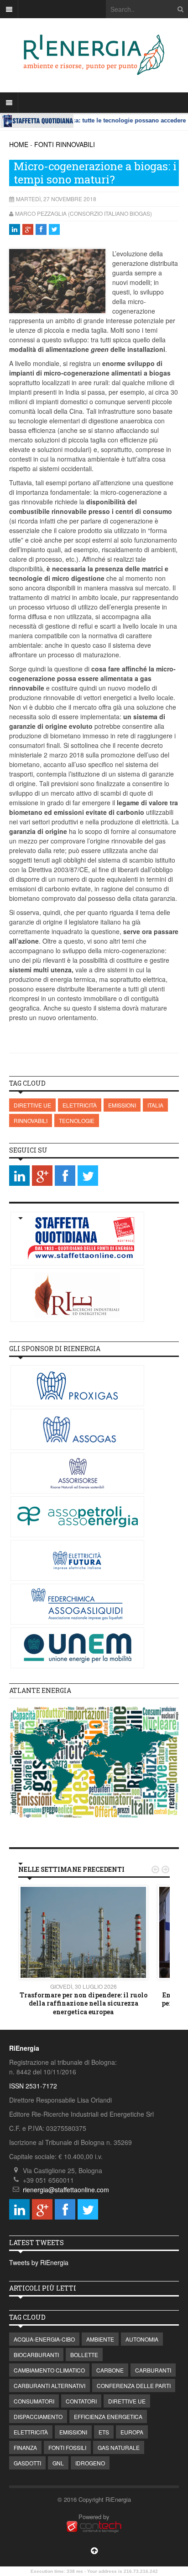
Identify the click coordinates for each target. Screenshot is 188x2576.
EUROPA (132, 2432)
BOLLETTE (84, 2355)
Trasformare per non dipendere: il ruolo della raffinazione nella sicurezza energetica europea (84, 2003)
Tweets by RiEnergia (39, 2262)
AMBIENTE (100, 2339)
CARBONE (110, 2370)
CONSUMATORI (34, 2401)
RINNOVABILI (31, 1120)
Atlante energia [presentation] (40, 1690)
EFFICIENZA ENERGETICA (108, 2416)
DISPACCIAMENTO (38, 2416)
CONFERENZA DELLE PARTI (134, 2385)
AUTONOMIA (142, 2339)
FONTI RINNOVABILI (65, 144)
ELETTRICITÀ (80, 1105)
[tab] (94, 1691)
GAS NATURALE (119, 2447)
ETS (104, 2432)
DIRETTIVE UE (32, 1105)
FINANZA (25, 2447)
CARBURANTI (153, 2370)
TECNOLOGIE (77, 1120)
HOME (19, 144)
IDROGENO (90, 2463)
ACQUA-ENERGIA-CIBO (44, 2339)
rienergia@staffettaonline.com (66, 2190)
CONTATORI (81, 2401)
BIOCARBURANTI (36, 2355)
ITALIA (155, 1105)
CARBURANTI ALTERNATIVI (50, 2385)
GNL (58, 2463)
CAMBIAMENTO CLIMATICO (49, 2370)
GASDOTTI (27, 2463)
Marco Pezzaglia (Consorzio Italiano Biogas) (84, 213)
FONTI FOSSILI (67, 2447)
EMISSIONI (122, 1105)
